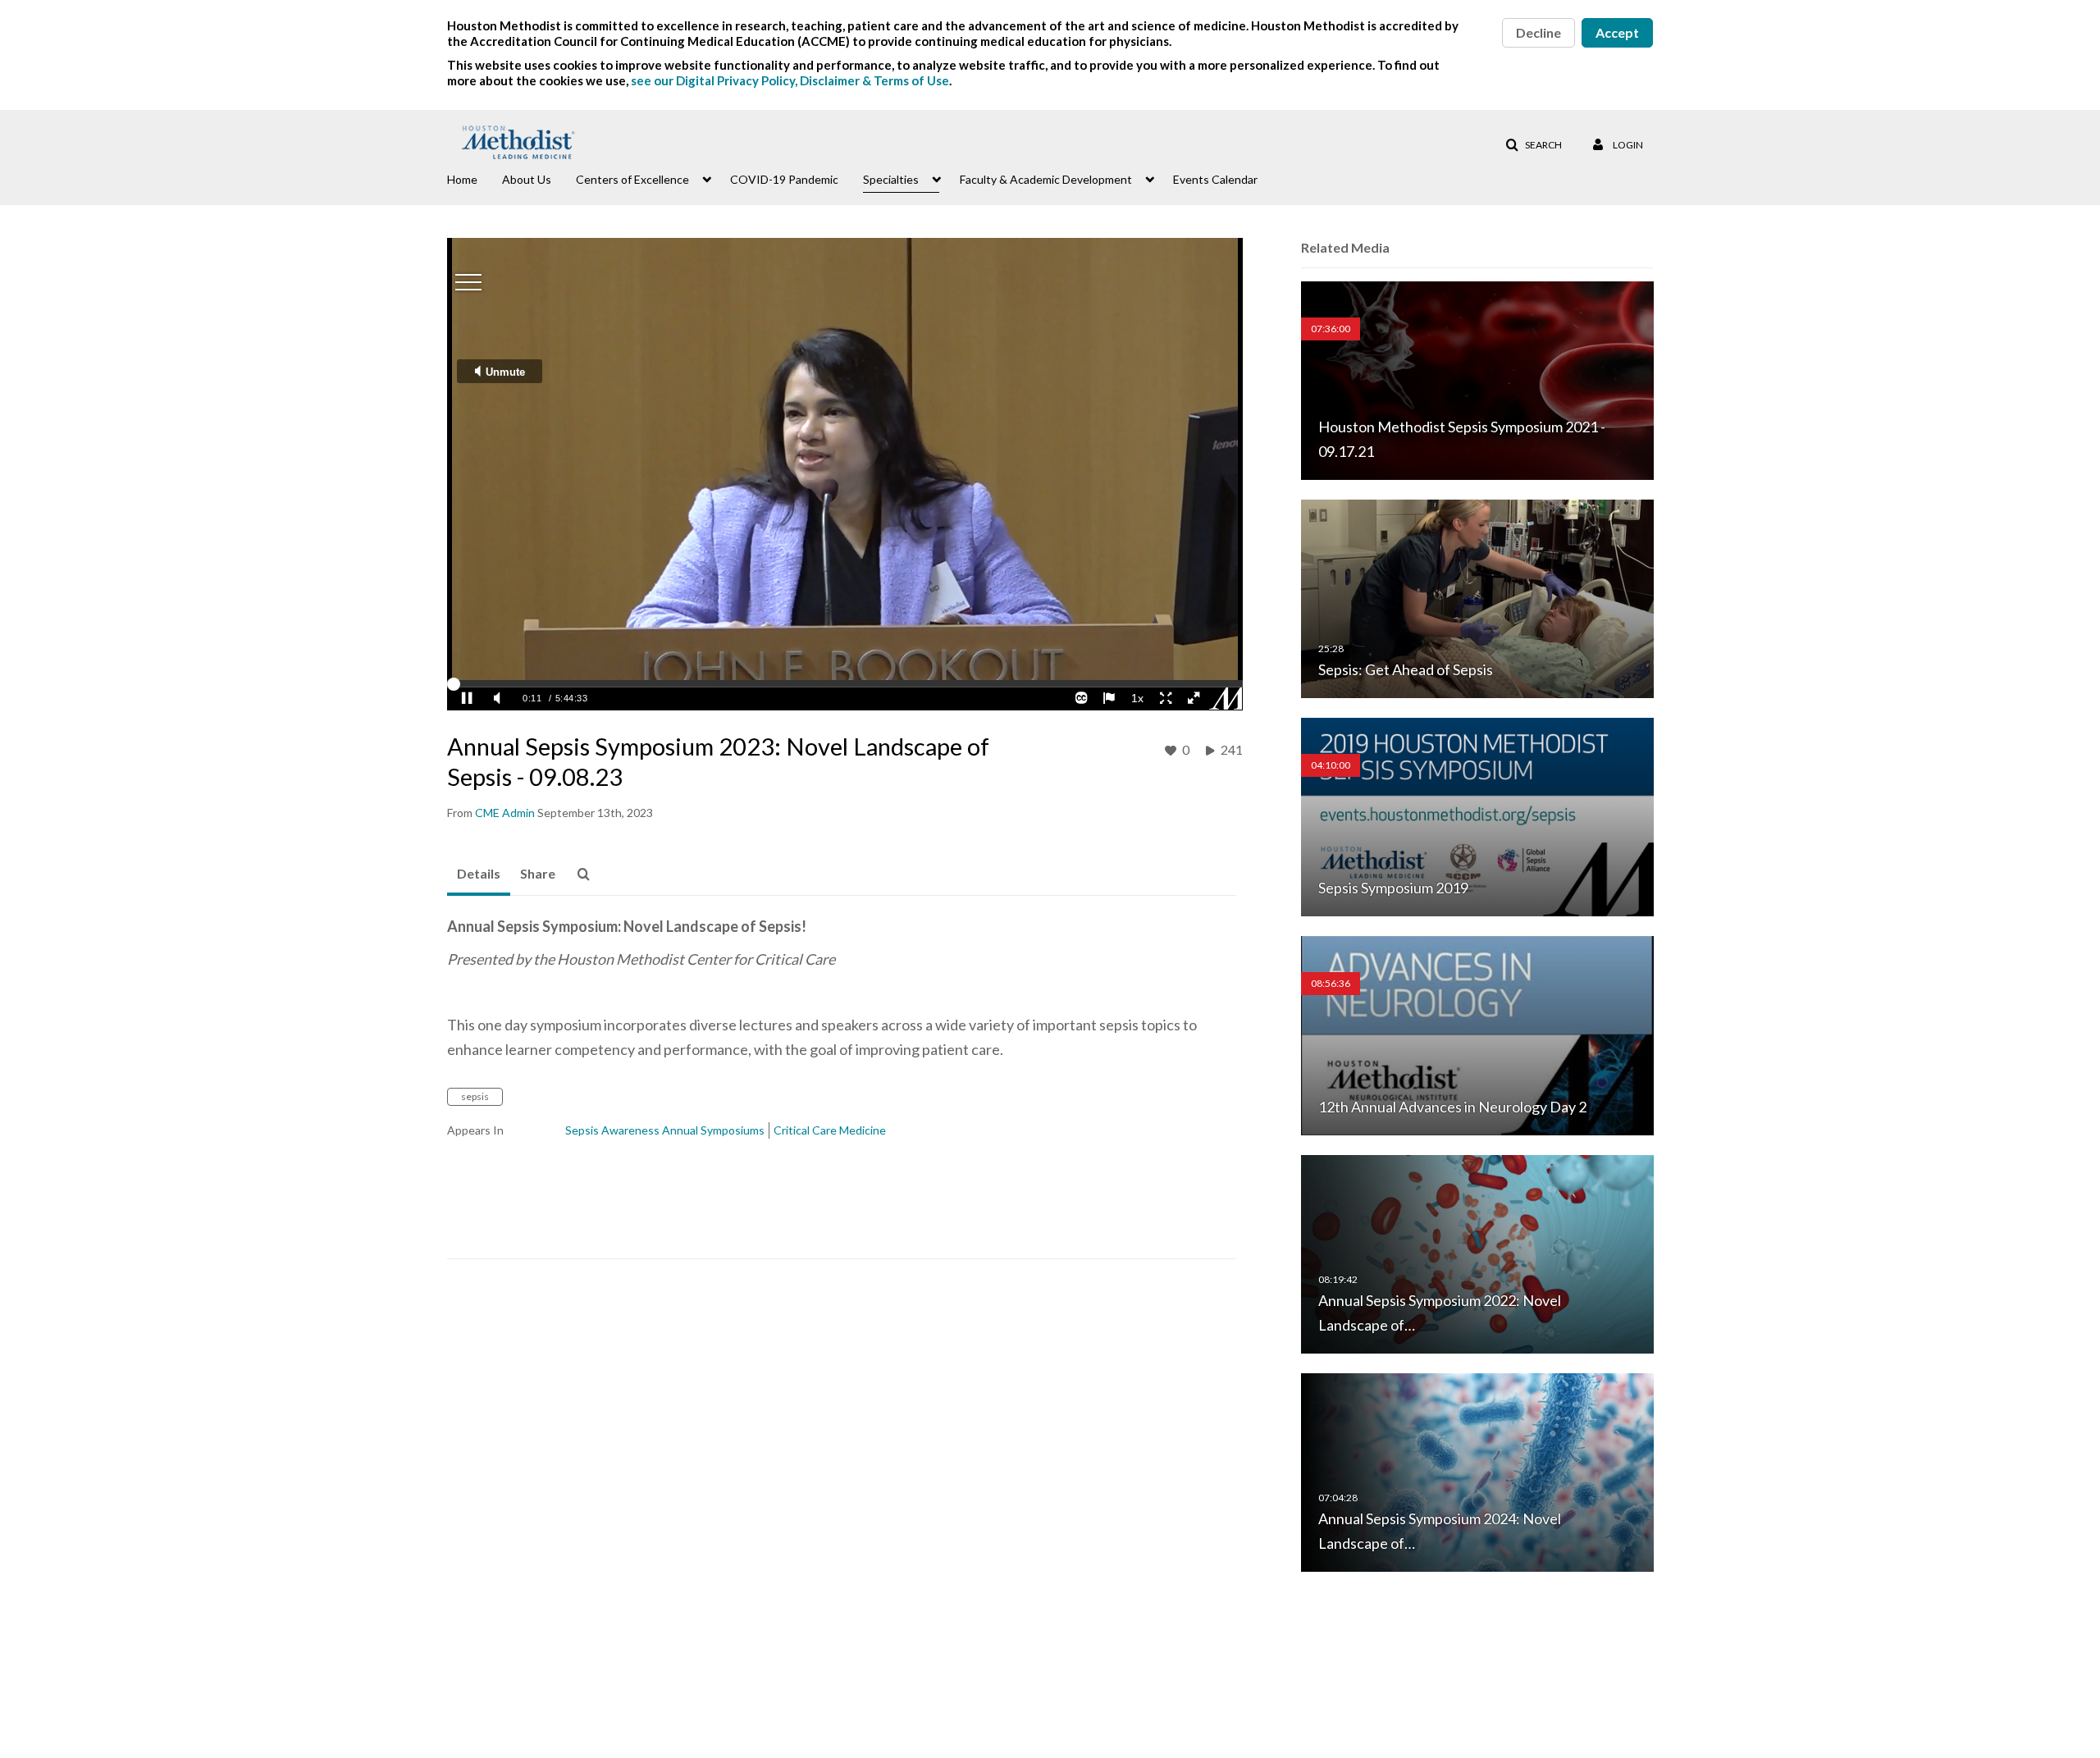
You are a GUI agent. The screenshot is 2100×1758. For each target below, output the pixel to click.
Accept (1617, 32)
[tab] (479, 874)
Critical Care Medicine (830, 1130)
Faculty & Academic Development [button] (1046, 179)
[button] (1534, 145)
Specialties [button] (891, 179)
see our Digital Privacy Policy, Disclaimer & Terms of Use (790, 80)
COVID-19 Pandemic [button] (784, 179)
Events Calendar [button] (1215, 179)
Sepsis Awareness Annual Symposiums (665, 1130)
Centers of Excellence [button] (632, 179)
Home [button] (462, 179)
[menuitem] (475, 178)
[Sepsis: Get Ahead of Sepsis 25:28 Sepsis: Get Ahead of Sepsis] (1477, 598)
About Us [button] (527, 179)
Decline (1538, 32)
